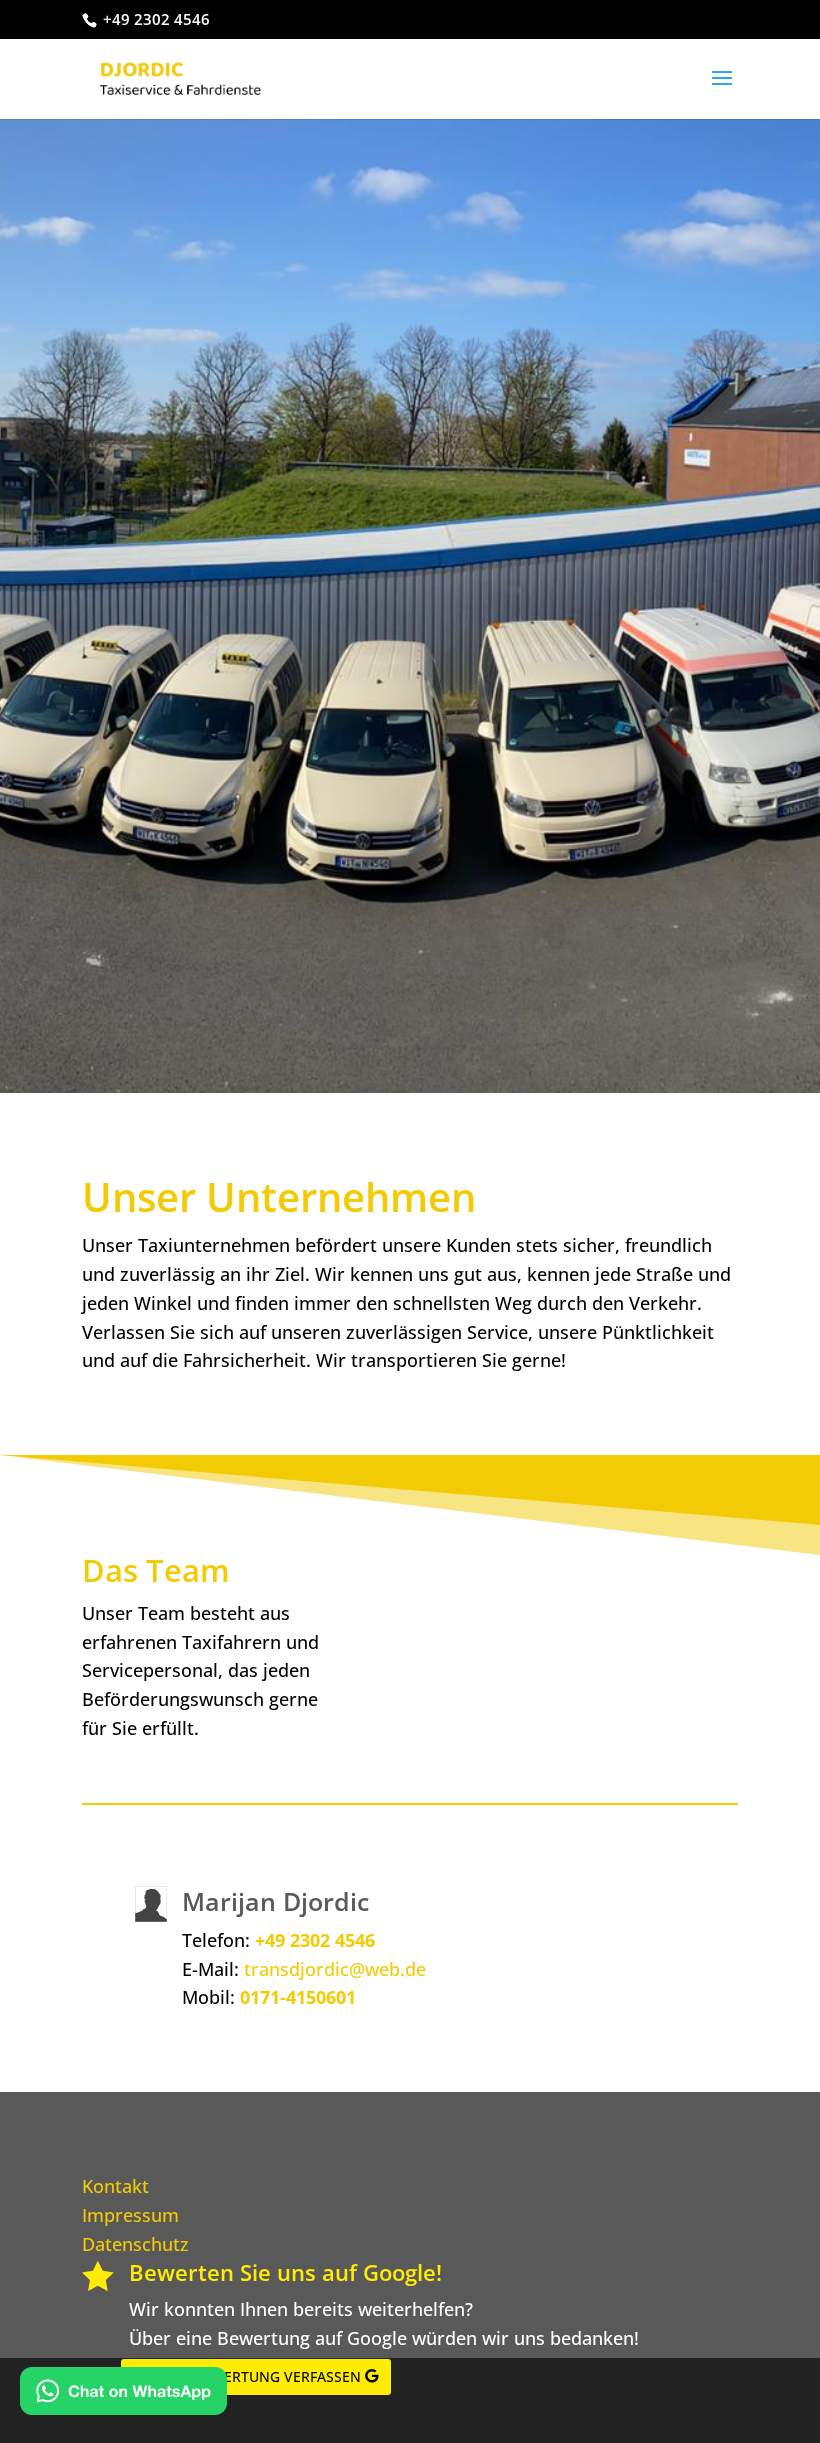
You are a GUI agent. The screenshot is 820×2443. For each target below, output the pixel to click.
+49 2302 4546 (315, 1940)
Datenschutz (135, 2244)
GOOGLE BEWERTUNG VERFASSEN (247, 2376)
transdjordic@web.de (335, 1969)
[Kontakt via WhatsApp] (123, 2395)
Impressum (130, 2215)
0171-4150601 (298, 1997)
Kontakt (115, 2186)
